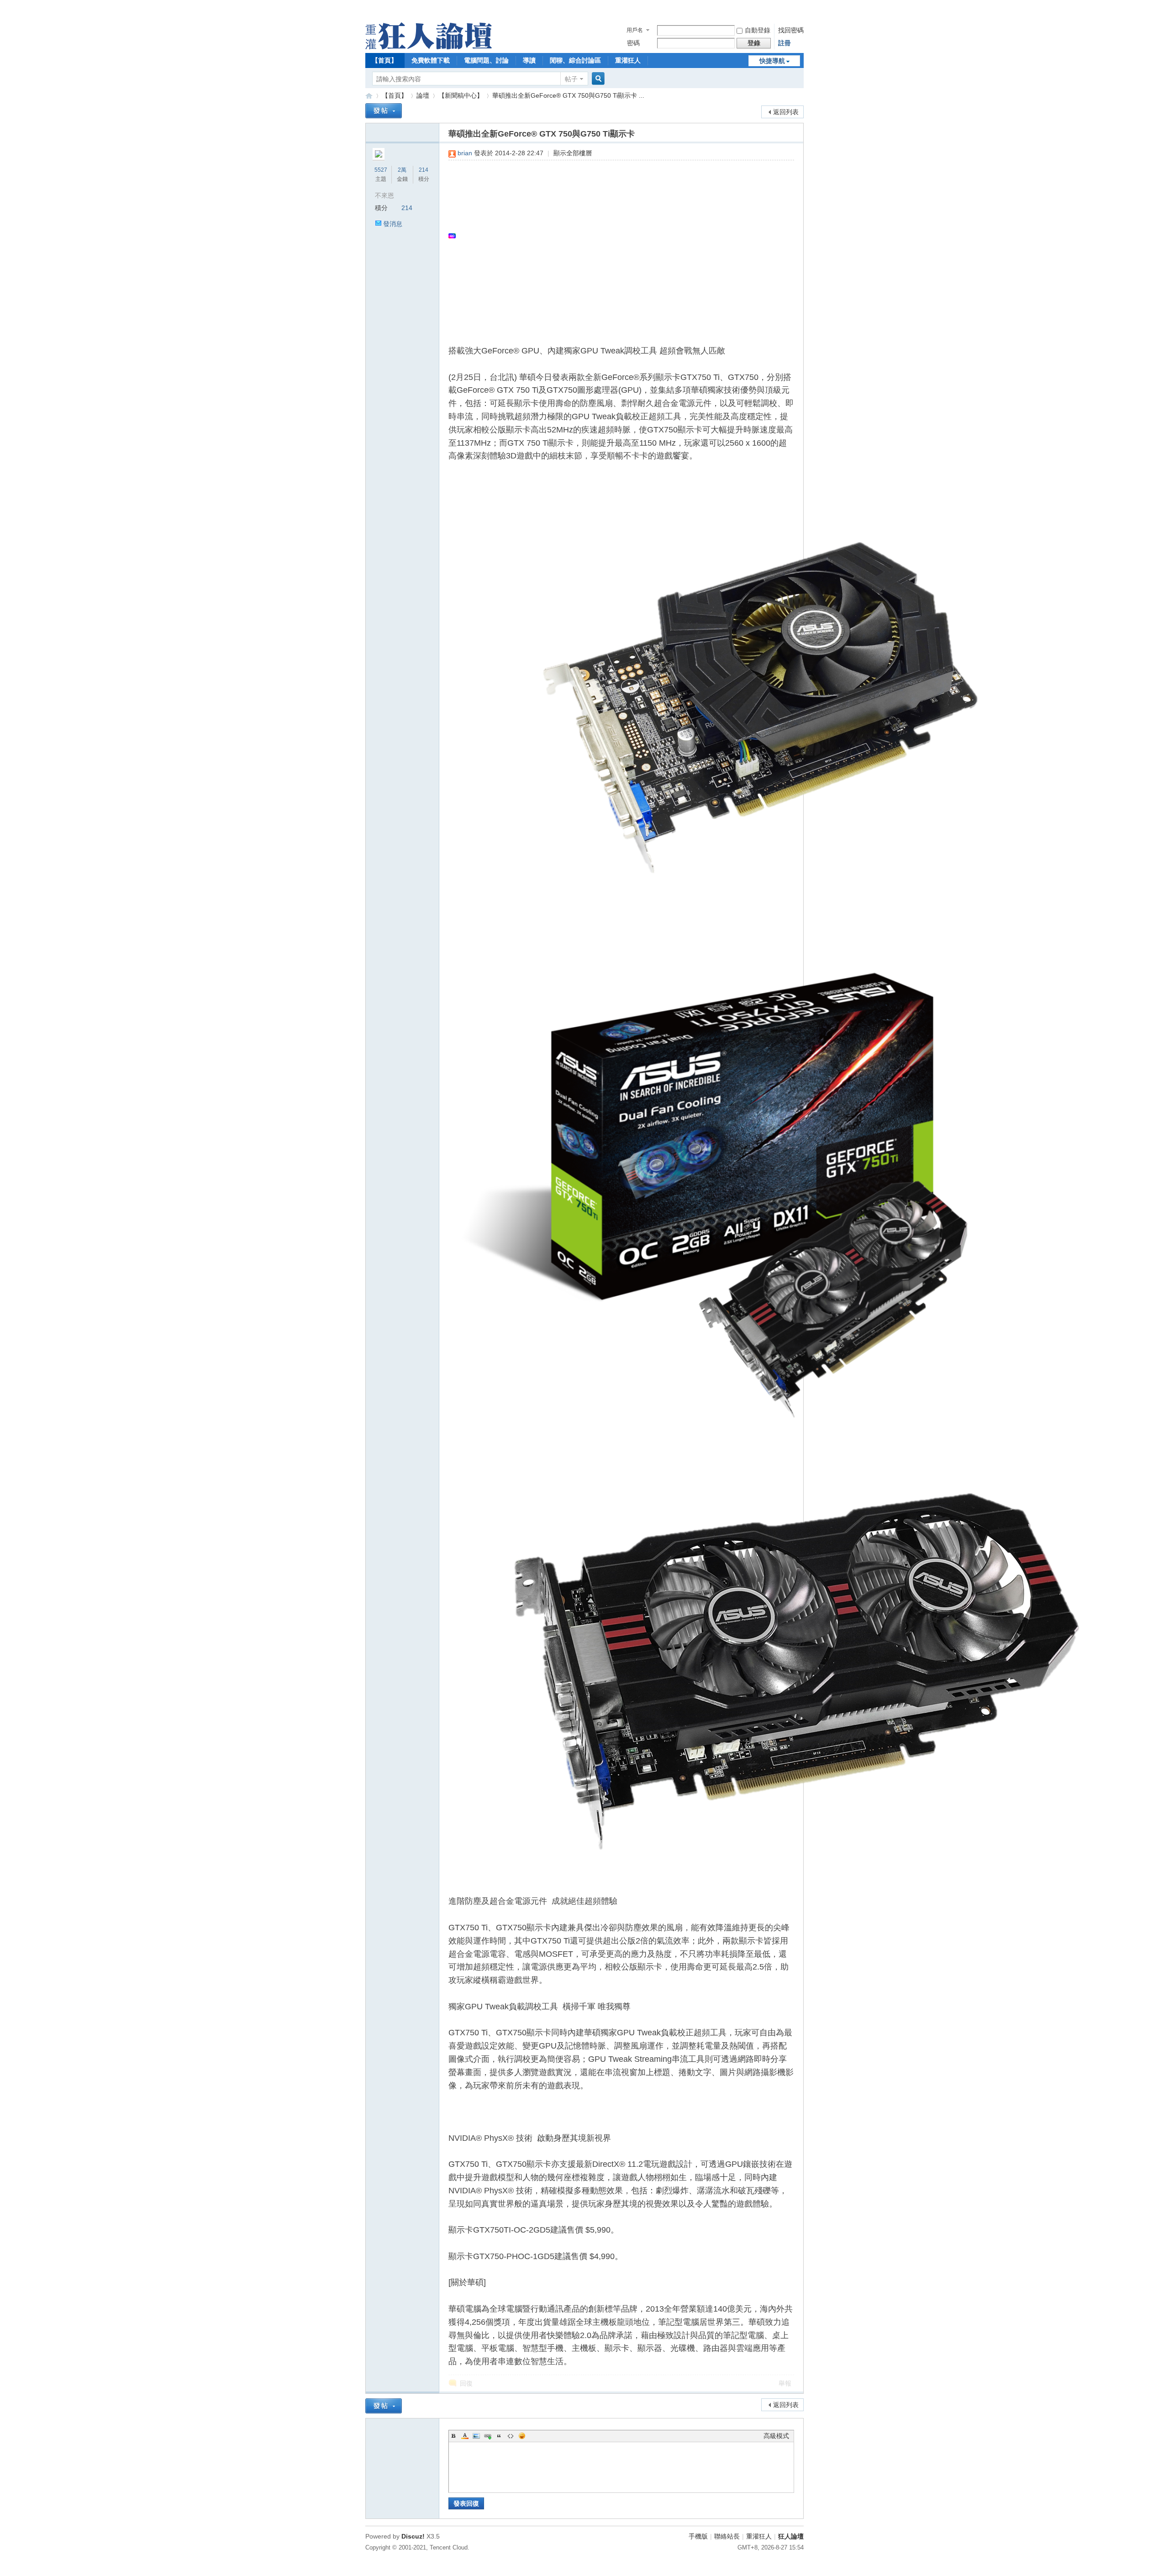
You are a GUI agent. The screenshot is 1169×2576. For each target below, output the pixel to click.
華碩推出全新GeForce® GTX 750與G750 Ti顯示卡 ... (568, 95)
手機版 (698, 2536)
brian (465, 153)
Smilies (522, 2436)
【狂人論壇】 (369, 96)
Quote (499, 2436)
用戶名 (635, 30)
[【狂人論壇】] (429, 47)
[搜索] (597, 79)
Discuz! (413, 2536)
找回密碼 (791, 30)
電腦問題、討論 (486, 60)
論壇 (423, 95)
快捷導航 (772, 61)
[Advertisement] (617, 236)
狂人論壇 (791, 2536)
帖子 (571, 79)
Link (488, 2436)
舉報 (785, 2383)
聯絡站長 (727, 2536)
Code (511, 2436)
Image (476, 2436)
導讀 (529, 60)
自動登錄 (758, 30)
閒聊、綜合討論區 (575, 60)
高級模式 (776, 2436)
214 (424, 170)
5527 (381, 170)
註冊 (785, 43)
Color (465, 2436)
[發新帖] (384, 111)
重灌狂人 (628, 60)
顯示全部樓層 (573, 153)
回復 (466, 2383)
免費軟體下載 (431, 60)
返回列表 (786, 112)
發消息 (393, 224)
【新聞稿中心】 (461, 95)
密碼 (633, 43)
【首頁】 (384, 60)
